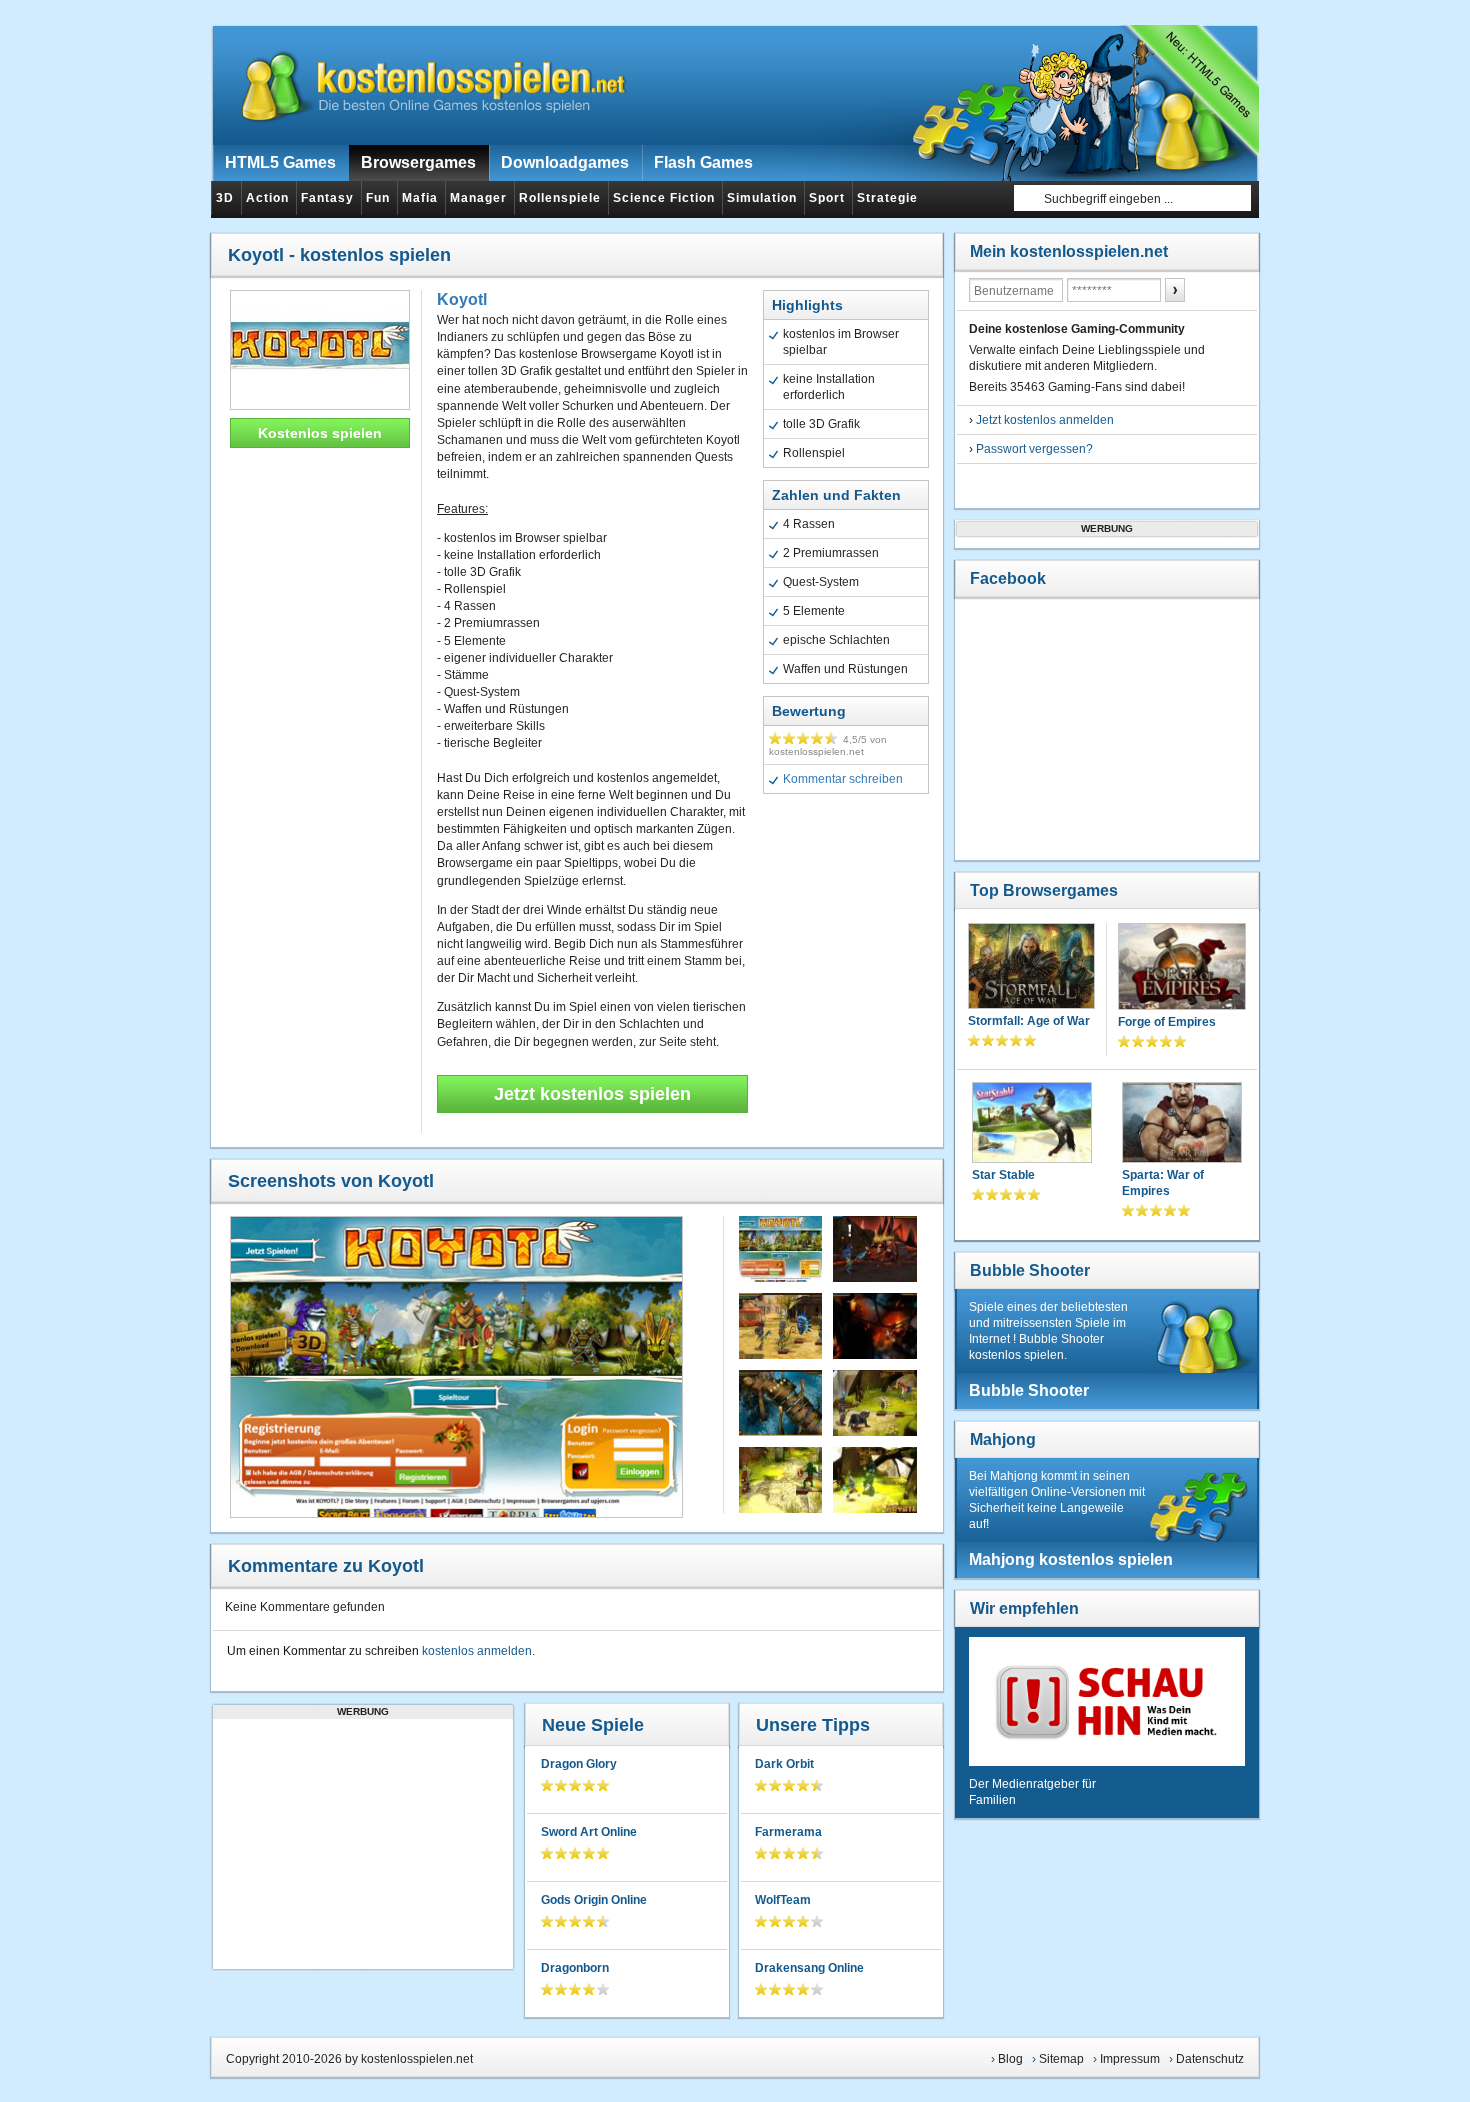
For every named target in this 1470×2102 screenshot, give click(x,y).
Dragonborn (575, 1968)
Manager (478, 198)
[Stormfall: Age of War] (1031, 968)
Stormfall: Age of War (1029, 1021)
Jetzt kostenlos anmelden (1045, 420)
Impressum (1130, 2059)
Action (267, 198)
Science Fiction (664, 198)
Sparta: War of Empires (1163, 1183)
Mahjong (1003, 1439)
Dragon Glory (579, 1764)
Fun (378, 198)
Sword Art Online (589, 1832)
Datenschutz (1210, 2059)
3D (225, 198)
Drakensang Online (809, 1968)
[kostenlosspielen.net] (421, 85)
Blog (1010, 2059)
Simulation (762, 198)
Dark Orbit (784, 1764)
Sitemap (1061, 2059)
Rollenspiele (560, 198)
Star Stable (1003, 1175)
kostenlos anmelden (477, 1651)
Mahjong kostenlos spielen (1071, 1559)
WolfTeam (783, 1900)
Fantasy (327, 198)
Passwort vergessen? (1034, 449)
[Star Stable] (1032, 1124)
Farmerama (788, 1832)
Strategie (887, 198)
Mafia (420, 198)
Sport (827, 198)
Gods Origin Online (594, 1900)
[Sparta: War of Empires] (1182, 1124)
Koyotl (462, 299)
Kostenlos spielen (320, 433)
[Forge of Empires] (1182, 968)
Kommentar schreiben (843, 779)
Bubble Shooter (1030, 1270)
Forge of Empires (1167, 1022)
